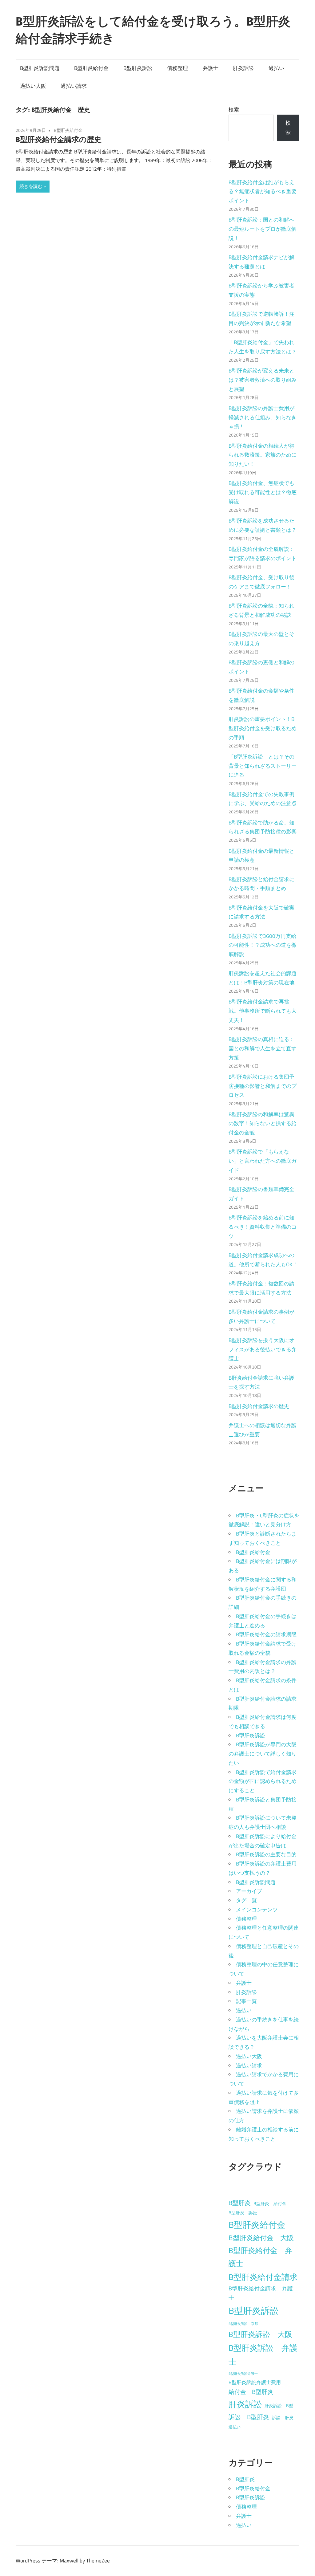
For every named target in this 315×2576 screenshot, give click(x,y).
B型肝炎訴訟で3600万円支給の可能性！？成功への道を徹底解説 (263, 945)
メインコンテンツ (257, 1910)
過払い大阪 (33, 86)
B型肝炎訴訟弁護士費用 (255, 2382)
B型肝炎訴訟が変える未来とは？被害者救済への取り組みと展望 (263, 380)
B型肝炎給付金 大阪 (261, 2238)
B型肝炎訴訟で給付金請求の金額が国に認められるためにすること (263, 1781)
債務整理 (177, 68)
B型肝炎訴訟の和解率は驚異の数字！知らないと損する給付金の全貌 (263, 1124)
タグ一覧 (246, 1900)
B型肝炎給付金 (91, 68)
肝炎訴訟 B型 (279, 2406)
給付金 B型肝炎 (251, 2392)
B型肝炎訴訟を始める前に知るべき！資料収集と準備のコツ (263, 1227)
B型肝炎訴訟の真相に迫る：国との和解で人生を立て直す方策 (263, 1048)
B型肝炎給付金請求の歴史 (59, 139)
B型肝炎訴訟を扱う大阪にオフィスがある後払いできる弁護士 (263, 1349)
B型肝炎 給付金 (270, 2204)
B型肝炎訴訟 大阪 (260, 2334)
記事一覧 (246, 2001)
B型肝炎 (240, 2203)
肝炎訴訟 (243, 68)
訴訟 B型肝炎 (249, 2417)
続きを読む (31, 186)
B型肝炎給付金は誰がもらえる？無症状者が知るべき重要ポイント (263, 192)
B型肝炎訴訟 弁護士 (263, 2355)
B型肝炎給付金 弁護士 (260, 2257)
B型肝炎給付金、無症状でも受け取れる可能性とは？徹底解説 (263, 492)
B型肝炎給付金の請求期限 (266, 1634)
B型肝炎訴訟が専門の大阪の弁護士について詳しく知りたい (263, 1754)
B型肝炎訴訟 (138, 68)
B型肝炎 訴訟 (243, 2213)
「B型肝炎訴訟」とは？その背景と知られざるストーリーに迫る (263, 766)
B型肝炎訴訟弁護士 (243, 2374)
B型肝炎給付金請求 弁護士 (261, 2293)
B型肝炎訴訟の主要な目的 (266, 1854)
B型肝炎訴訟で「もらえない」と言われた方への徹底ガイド (263, 1161)
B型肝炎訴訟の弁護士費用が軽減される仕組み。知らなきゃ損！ (263, 417)
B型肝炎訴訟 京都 (243, 2324)
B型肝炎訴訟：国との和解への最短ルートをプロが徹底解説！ (263, 229)
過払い (276, 68)
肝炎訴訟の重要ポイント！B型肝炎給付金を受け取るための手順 (263, 728)
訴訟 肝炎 (283, 2418)
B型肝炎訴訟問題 (40, 68)
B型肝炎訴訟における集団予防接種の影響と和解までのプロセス (263, 1086)
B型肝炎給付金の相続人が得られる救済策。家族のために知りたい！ (263, 455)
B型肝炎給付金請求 (263, 2277)
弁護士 (211, 68)
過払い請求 (74, 86)
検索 (234, 110)
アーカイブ (249, 1891)
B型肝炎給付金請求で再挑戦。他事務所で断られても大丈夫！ (263, 1011)
